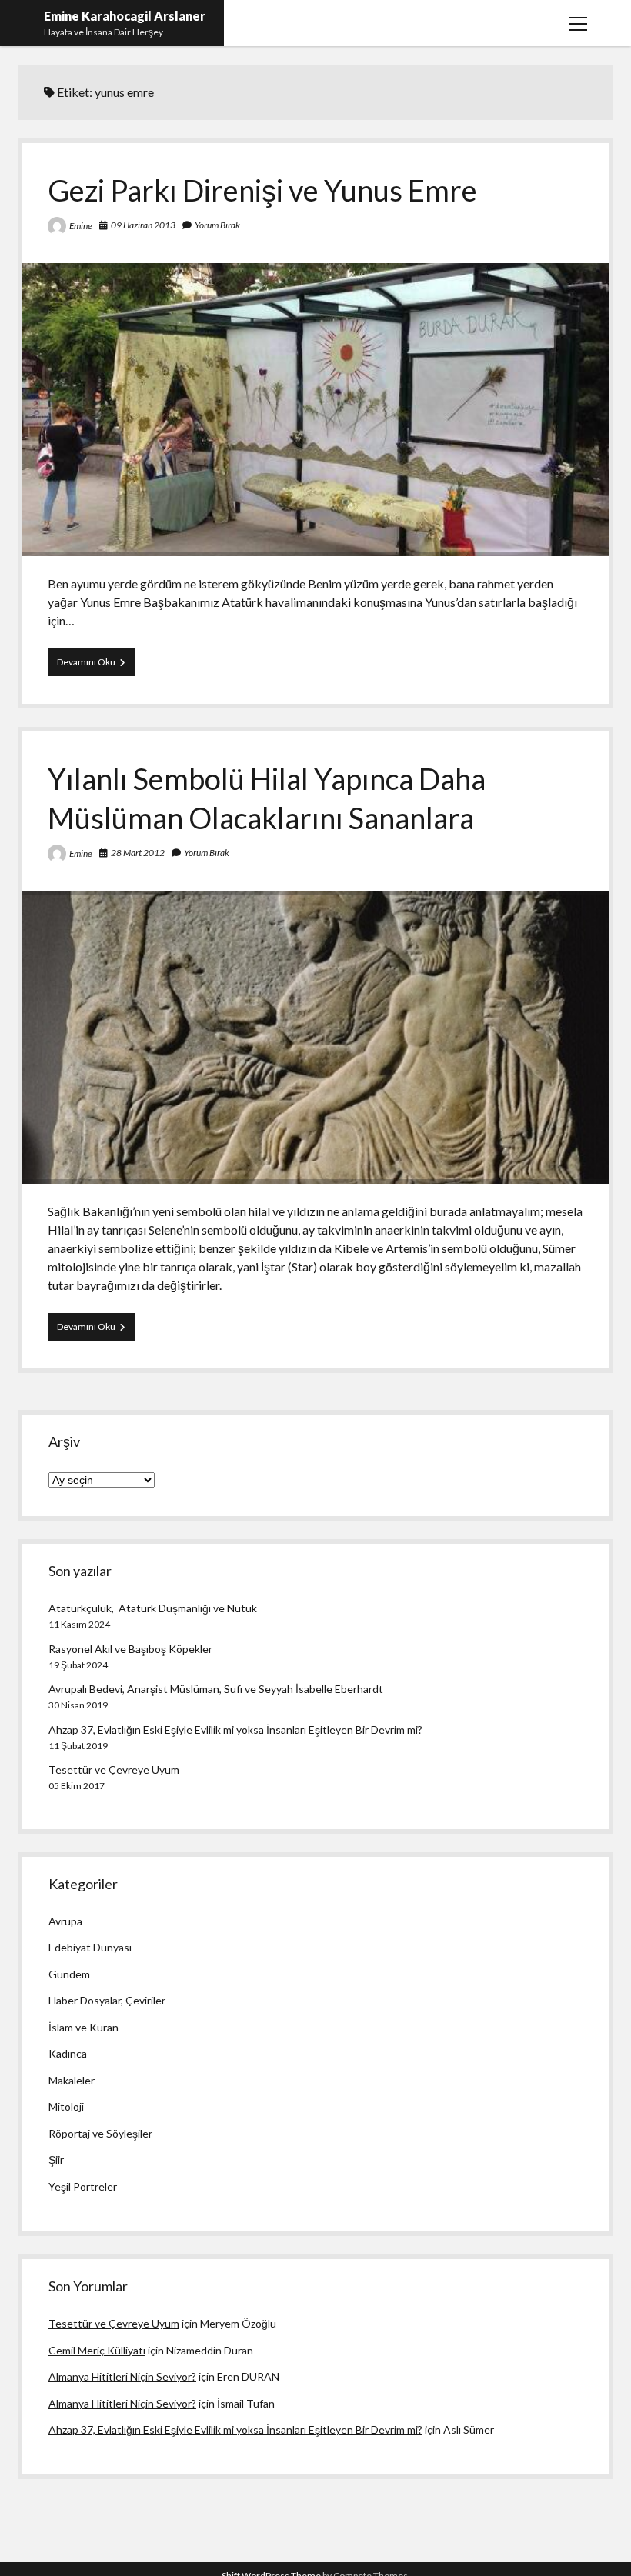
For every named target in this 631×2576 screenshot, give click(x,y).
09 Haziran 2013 (143, 225)
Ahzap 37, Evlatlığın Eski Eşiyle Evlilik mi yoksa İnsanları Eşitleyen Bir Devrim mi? (235, 1730)
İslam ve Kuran (83, 2027)
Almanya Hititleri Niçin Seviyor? (122, 2376)
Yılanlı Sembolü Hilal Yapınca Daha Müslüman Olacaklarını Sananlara (315, 1037)
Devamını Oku (96, 666)
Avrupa (65, 1921)
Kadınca (68, 2053)
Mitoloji (66, 2106)
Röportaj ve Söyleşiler (100, 2133)
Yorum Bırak (217, 225)
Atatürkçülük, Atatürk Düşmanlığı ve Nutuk (153, 1608)
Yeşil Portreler (83, 2186)
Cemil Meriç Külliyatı (97, 2350)
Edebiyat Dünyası (90, 1947)
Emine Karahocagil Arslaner (125, 16)
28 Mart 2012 (138, 853)
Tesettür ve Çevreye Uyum (114, 1770)
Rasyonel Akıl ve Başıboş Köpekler (130, 1649)
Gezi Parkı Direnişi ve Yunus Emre (262, 190)
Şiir (56, 2159)
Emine (81, 226)
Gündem (69, 1974)
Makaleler (72, 2080)
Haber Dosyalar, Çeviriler (107, 2000)
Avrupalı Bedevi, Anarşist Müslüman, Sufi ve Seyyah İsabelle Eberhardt (216, 1689)
